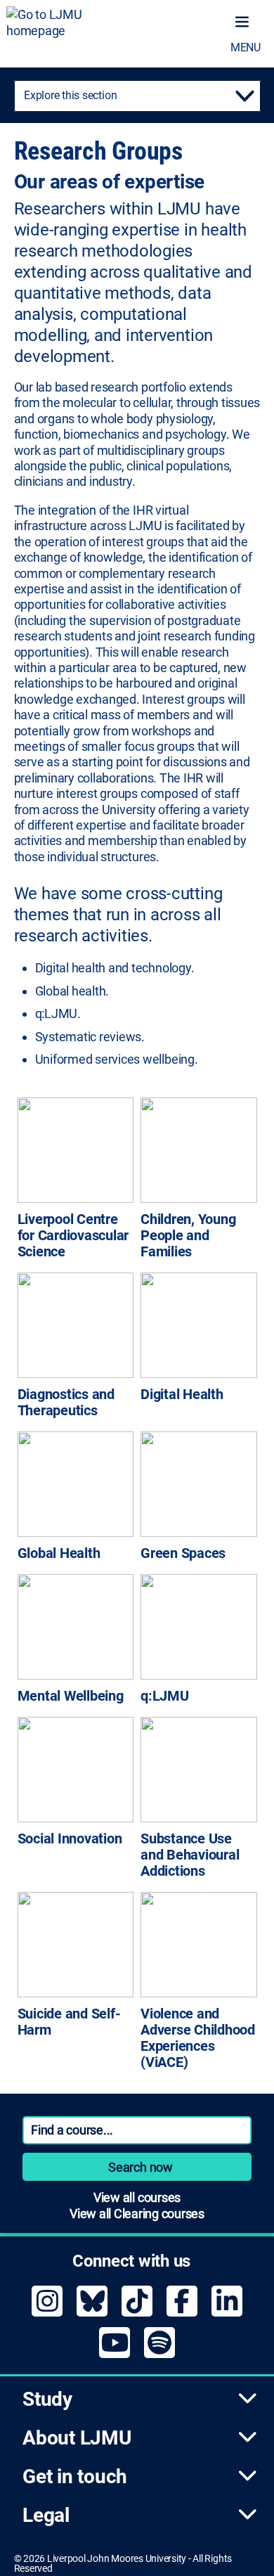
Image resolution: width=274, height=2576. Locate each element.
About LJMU (77, 2438)
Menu (246, 47)
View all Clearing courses (137, 2214)
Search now (141, 2167)
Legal (46, 2515)
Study (47, 2399)
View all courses (137, 2197)
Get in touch (75, 2477)
